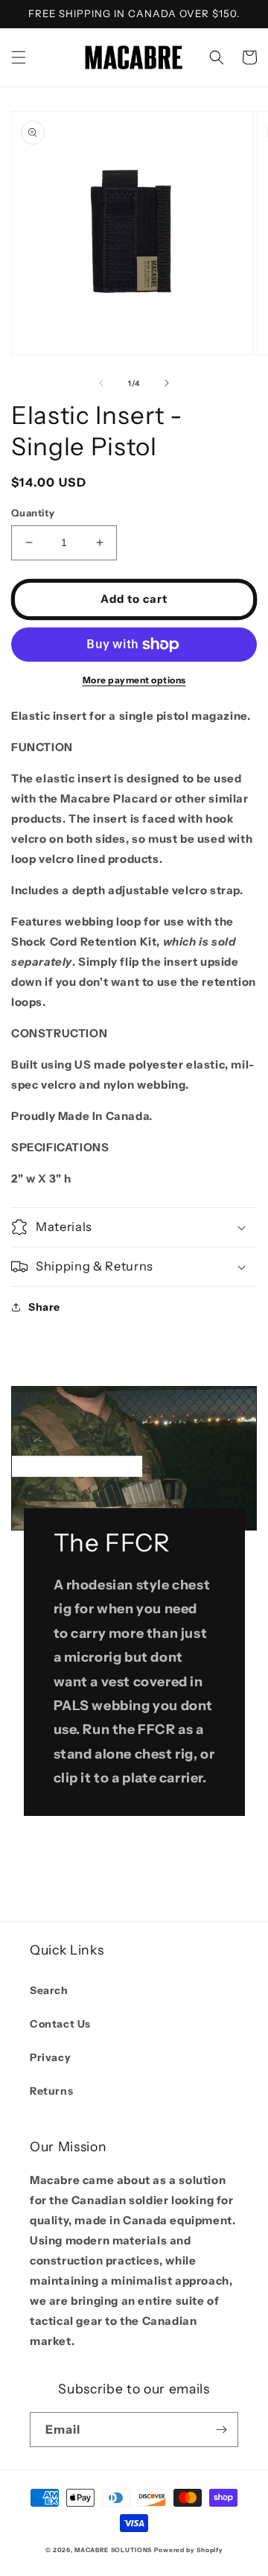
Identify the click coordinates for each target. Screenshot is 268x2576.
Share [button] (44, 1307)
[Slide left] (101, 383)
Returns (51, 2091)
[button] (19, 57)
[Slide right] (167, 383)
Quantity (33, 513)
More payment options (134, 680)
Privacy (50, 2057)
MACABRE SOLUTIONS (113, 2550)
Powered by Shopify (189, 2550)
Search (49, 1990)
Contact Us (60, 2024)
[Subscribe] (221, 2430)
